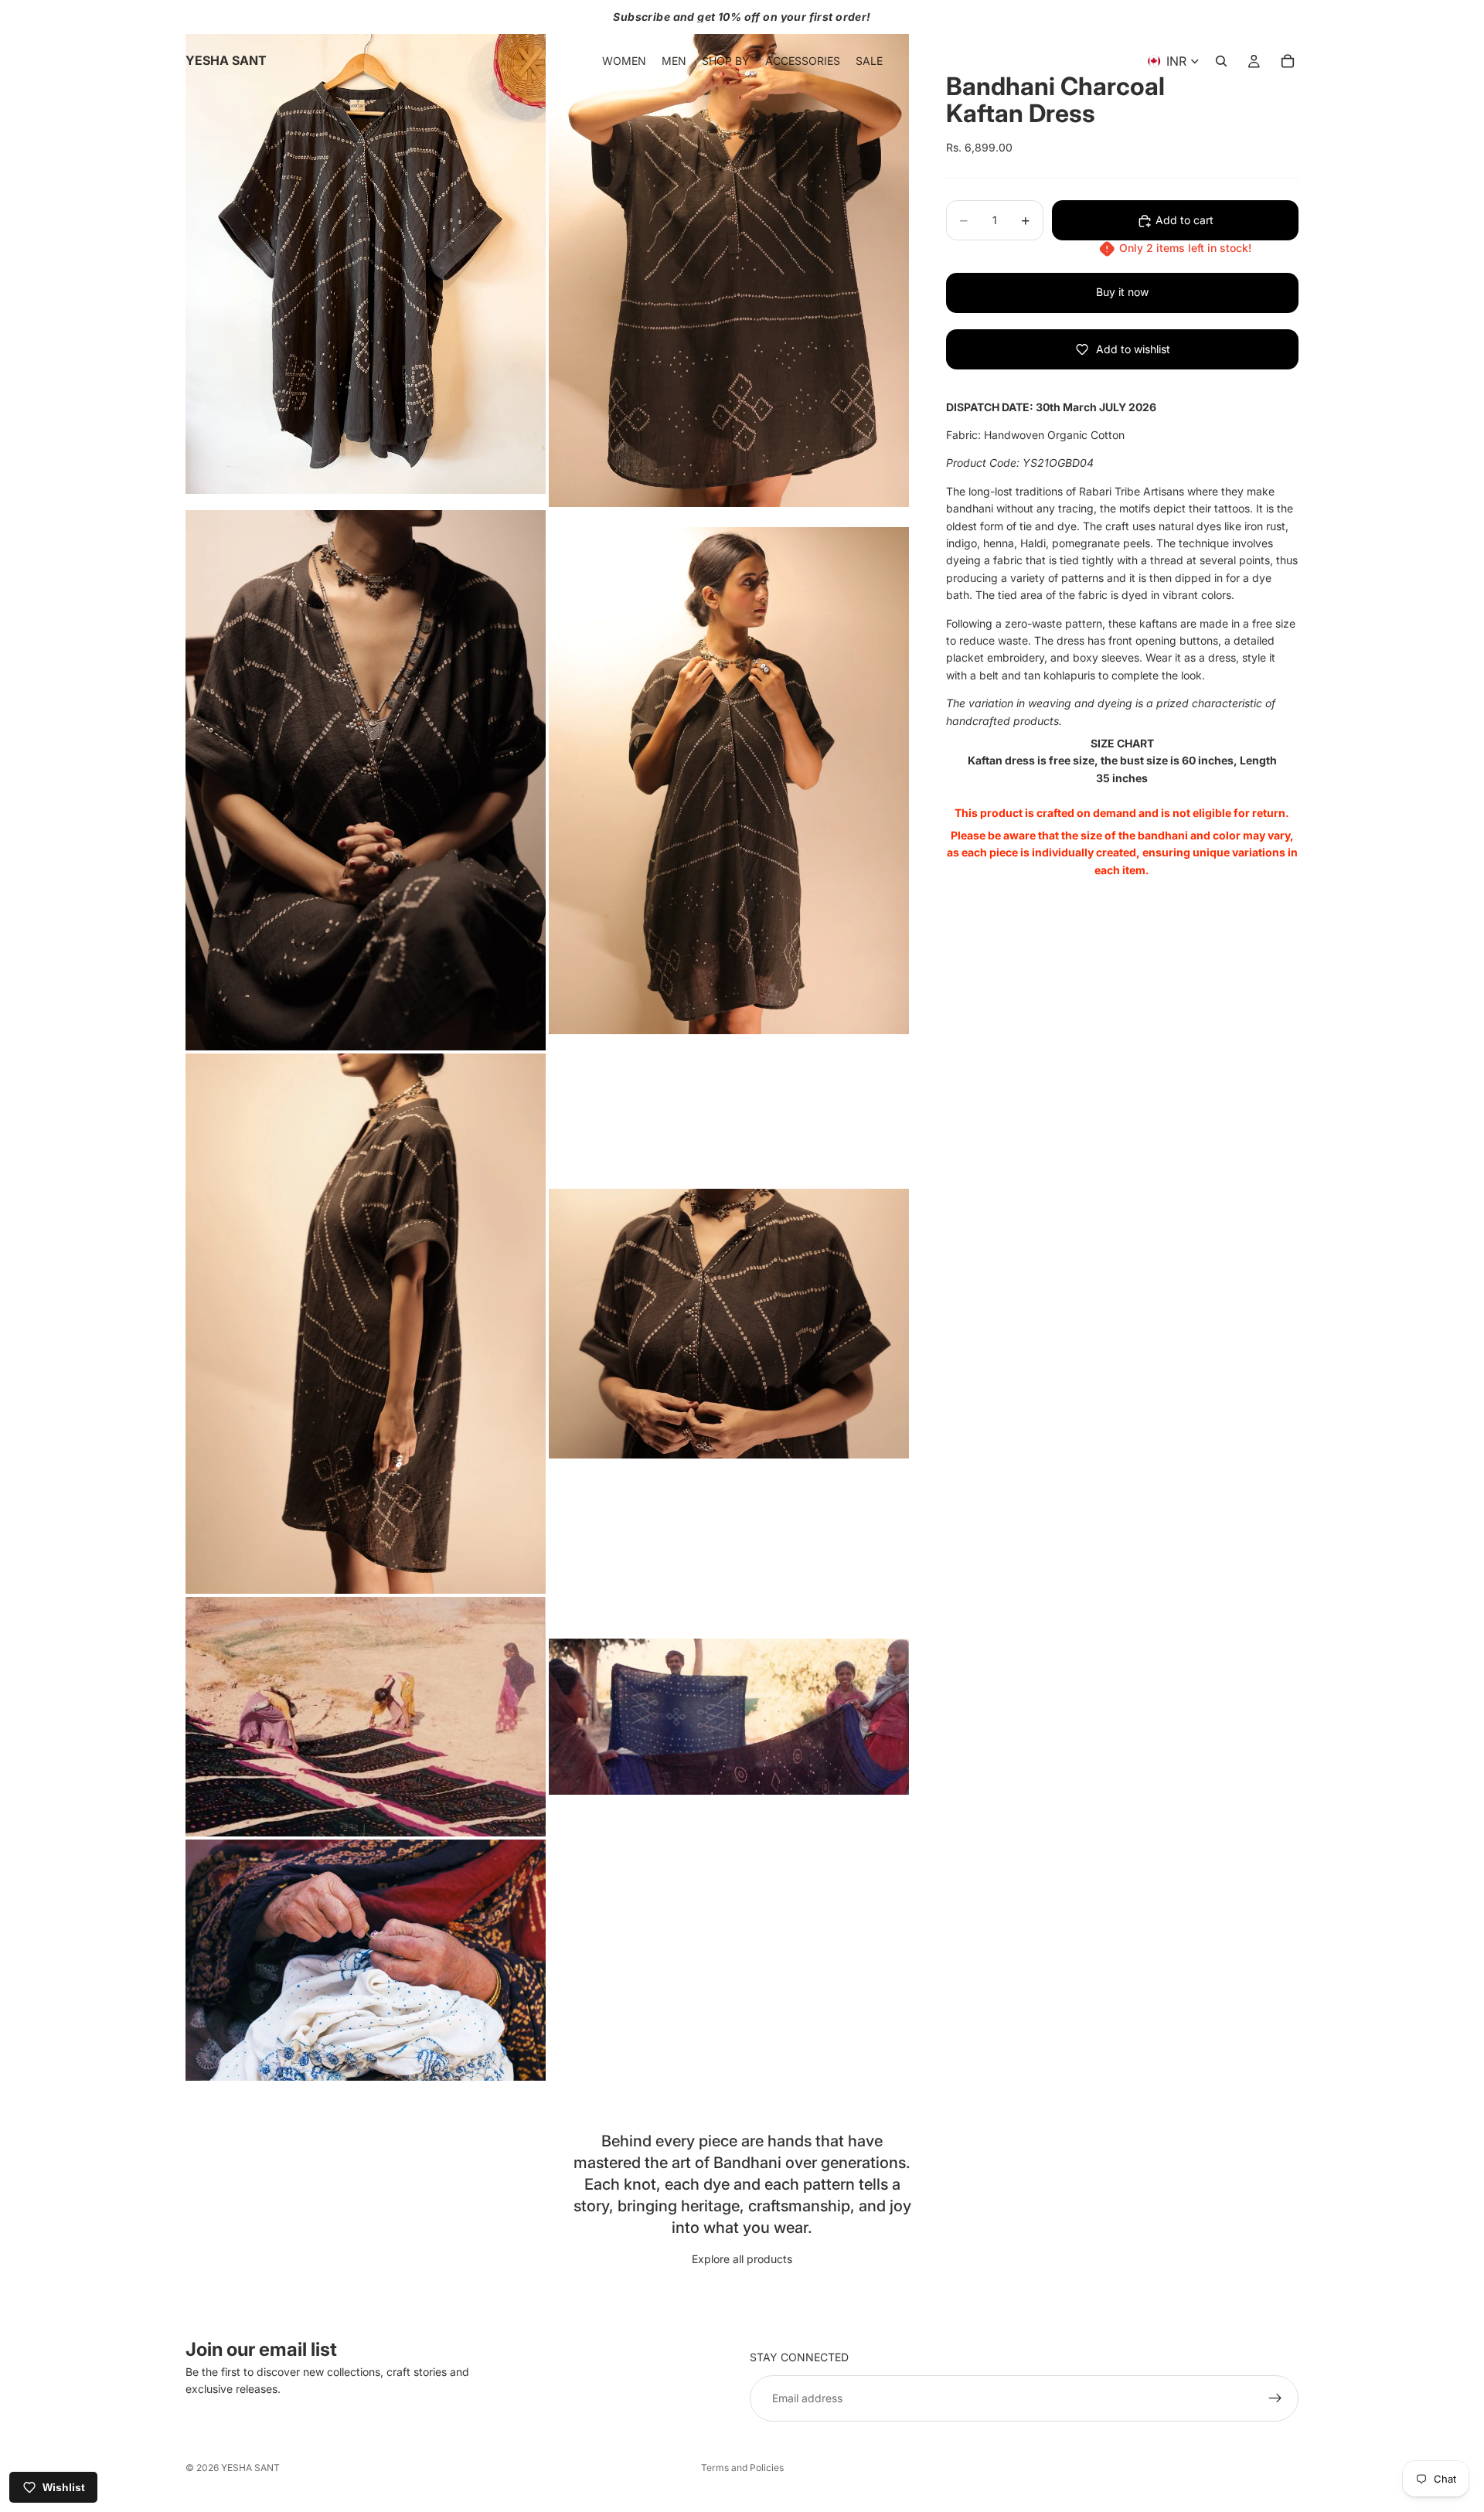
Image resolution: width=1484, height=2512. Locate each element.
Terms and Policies (742, 2468)
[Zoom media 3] (366, 780)
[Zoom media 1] (366, 254)
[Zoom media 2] (729, 254)
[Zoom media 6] (729, 1324)
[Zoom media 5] (366, 1324)
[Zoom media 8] (729, 1717)
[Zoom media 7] (366, 1717)
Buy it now (1122, 293)
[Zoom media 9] (366, 1960)
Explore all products (742, 2259)
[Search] (1221, 61)
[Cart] (1288, 61)
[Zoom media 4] (729, 780)
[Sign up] (1275, 2398)
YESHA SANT (250, 2468)
